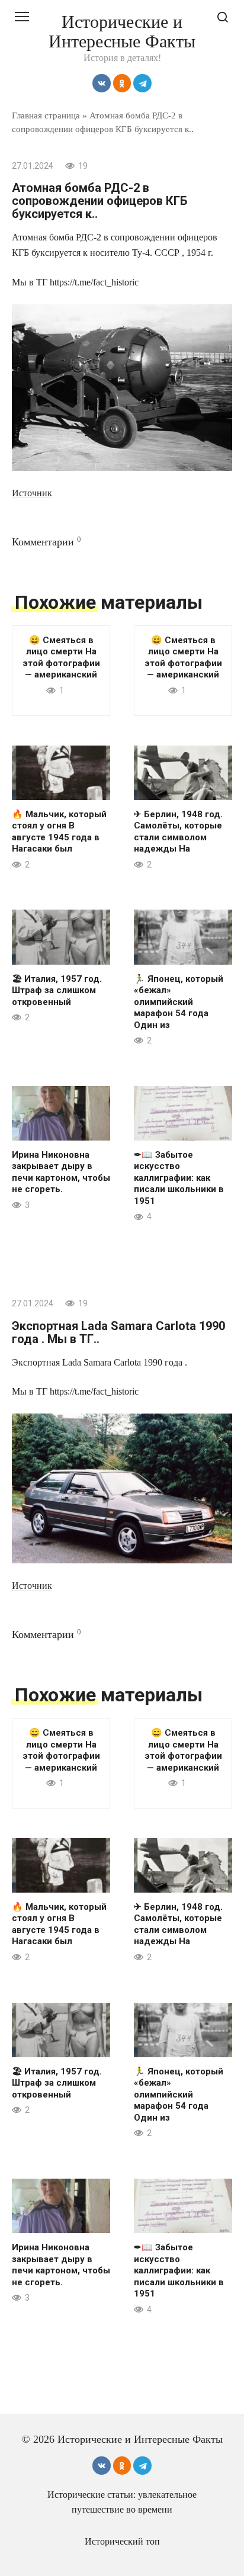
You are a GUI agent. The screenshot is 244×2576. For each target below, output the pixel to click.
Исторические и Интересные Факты (122, 31)
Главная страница (46, 115)
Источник (32, 493)
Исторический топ (122, 2542)
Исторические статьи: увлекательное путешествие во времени (122, 2502)
